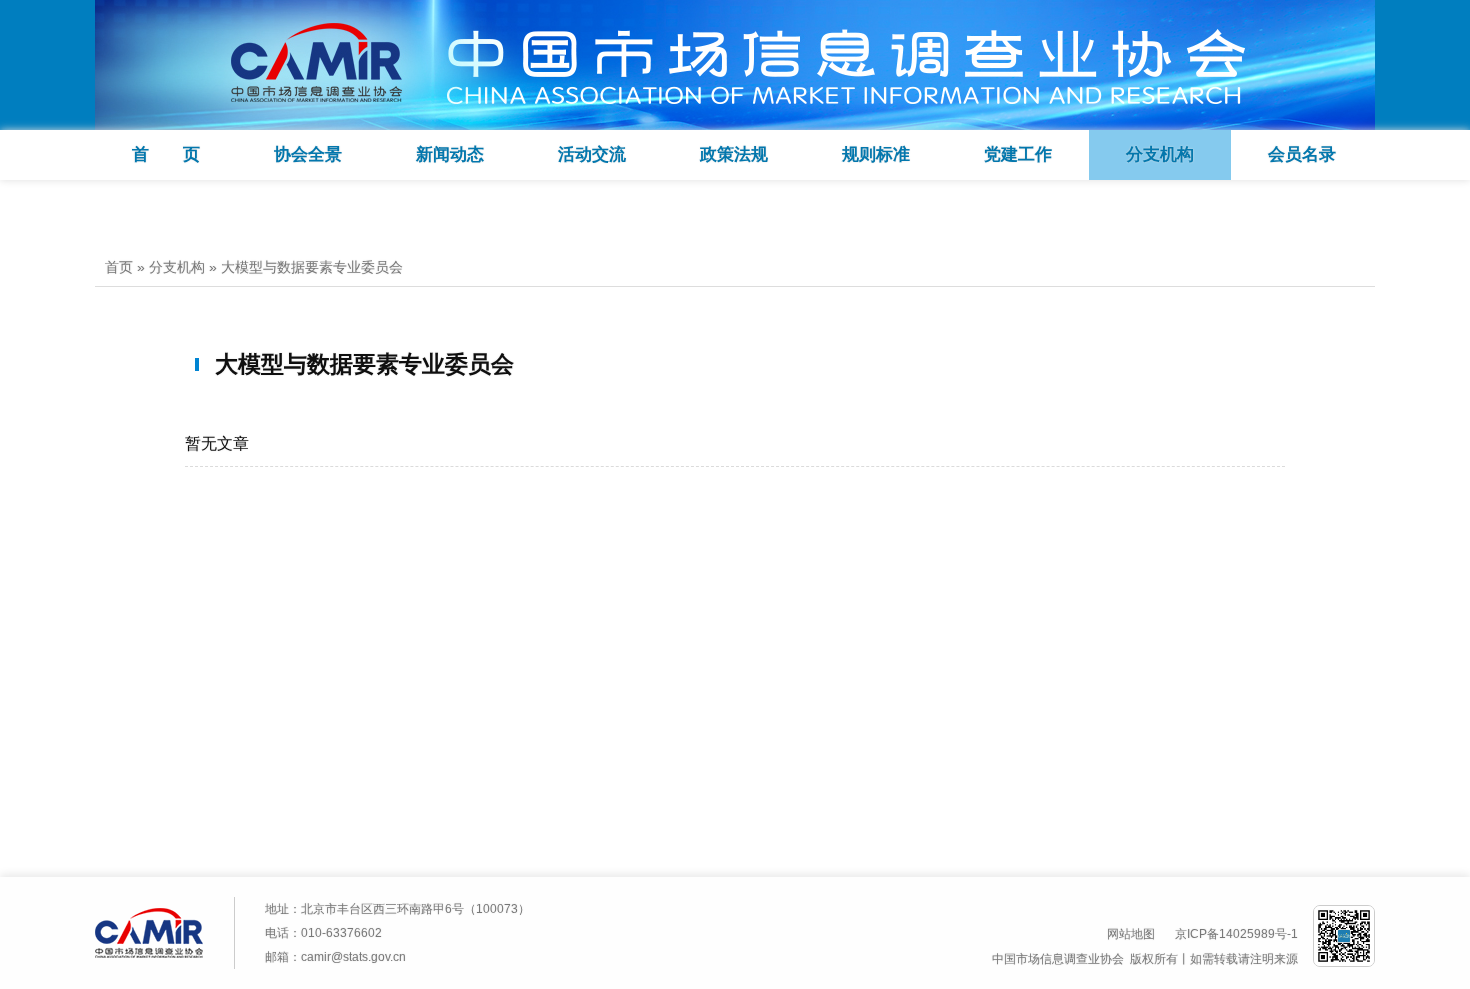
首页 (119, 267)
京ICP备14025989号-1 (1236, 934)
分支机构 (1160, 154)
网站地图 (1131, 934)
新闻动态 (450, 154)
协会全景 (308, 154)
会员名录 (1302, 154)
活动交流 (592, 154)
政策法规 (734, 154)
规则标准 (876, 154)
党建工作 (1018, 154)
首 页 (166, 154)
